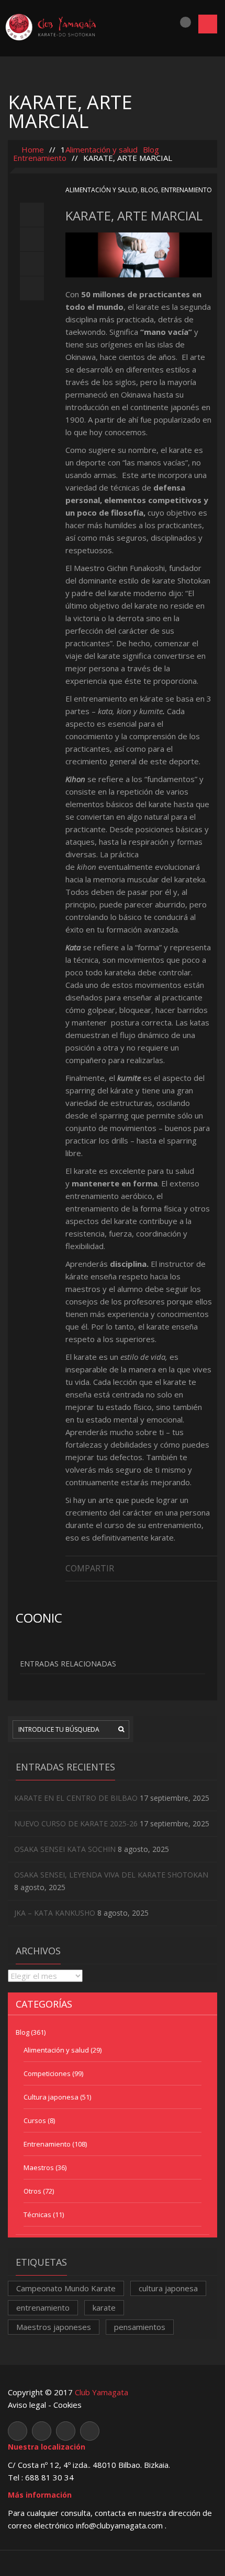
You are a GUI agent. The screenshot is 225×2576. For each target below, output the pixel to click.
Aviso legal (27, 2405)
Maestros (39, 2167)
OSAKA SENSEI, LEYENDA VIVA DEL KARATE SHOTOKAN (111, 1875)
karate (104, 2307)
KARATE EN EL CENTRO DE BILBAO (76, 1798)
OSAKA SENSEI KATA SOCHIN (65, 1849)
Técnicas (37, 2214)
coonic (39, 1618)
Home (32, 149)
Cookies (67, 2405)
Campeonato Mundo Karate (66, 2288)
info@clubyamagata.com (120, 2525)
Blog (151, 149)
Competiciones (47, 2073)
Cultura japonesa (51, 2097)
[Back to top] (113, 2563)
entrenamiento (43, 2307)
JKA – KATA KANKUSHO (55, 1913)
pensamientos (140, 2327)
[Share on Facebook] (212, 1567)
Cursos (35, 2120)
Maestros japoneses (54, 2327)
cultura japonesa (168, 2288)
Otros (32, 2191)
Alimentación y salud (102, 149)
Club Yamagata (102, 2392)
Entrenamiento (40, 158)
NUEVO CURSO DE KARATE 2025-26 (76, 1823)
